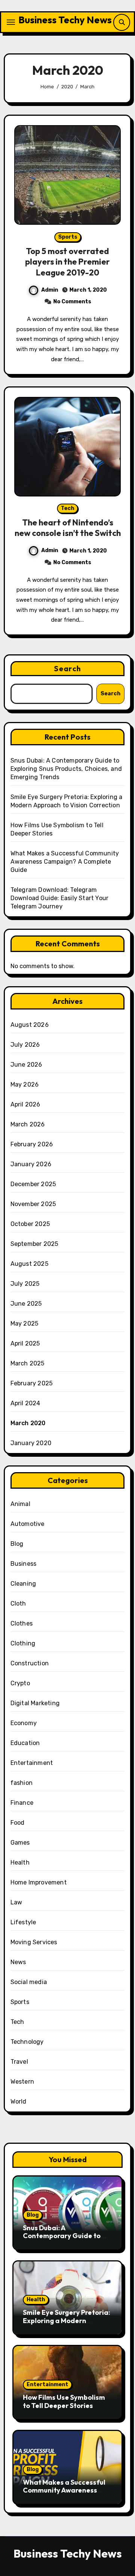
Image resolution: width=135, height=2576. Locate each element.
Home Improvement (39, 1882)
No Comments (72, 302)
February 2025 (32, 1383)
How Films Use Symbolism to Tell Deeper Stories (64, 2401)
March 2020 (28, 1423)
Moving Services (34, 1942)
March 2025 (28, 1363)
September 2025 (34, 1244)
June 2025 (26, 1304)
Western (22, 2082)
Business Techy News (65, 20)
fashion (22, 1783)
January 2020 (31, 1443)
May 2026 (25, 1084)
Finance (22, 1803)
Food (18, 1823)
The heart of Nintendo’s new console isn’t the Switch (68, 528)
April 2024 (25, 1403)
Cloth (18, 1604)
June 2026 (26, 1065)
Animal (20, 1504)
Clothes (22, 1623)
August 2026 (30, 1025)
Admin (50, 290)
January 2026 (31, 1164)
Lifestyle (23, 1922)
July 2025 (25, 1284)
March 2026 (28, 1124)
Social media (29, 1982)
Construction (30, 1663)
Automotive (28, 1524)
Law (16, 1902)
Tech (67, 508)
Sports (68, 237)
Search (67, 668)
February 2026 (32, 1144)
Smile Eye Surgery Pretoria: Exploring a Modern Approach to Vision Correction (67, 2325)
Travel (19, 2062)
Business (24, 1564)
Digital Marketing (35, 1703)
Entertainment (32, 1763)
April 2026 (25, 1104)
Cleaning (23, 1584)
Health (20, 1862)
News (18, 1962)
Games (20, 1843)
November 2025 (33, 1204)
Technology (27, 2042)
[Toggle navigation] (11, 22)
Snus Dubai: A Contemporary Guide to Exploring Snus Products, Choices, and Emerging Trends (66, 769)
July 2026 (25, 1045)
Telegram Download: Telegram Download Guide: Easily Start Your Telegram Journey (60, 898)
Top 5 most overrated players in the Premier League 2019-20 (67, 262)
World (19, 2102)
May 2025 (25, 1324)
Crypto (20, 1683)
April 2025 (25, 1343)
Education (25, 1743)
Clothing (23, 1643)
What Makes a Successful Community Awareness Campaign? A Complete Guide (65, 862)
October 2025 (30, 1224)
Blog (17, 1544)
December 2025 (33, 1184)
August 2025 (29, 1264)
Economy (24, 1723)
